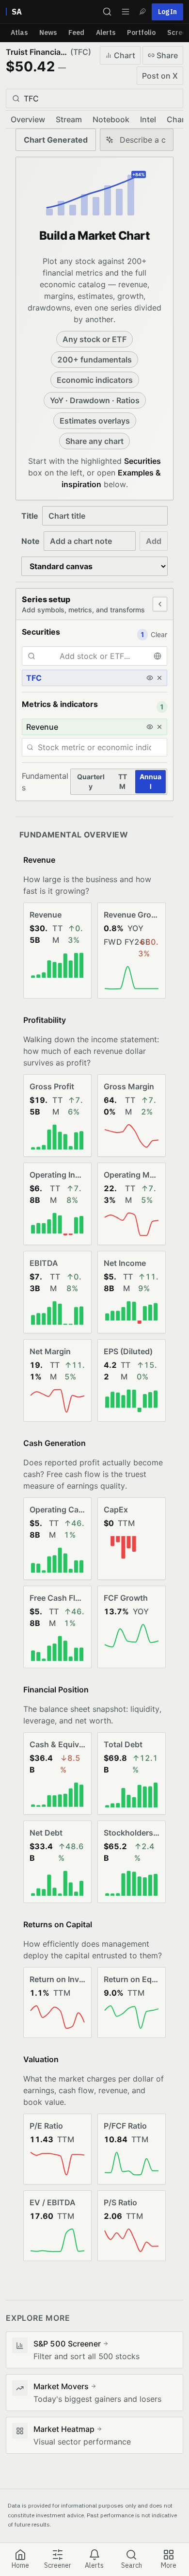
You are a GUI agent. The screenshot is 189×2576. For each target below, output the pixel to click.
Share (167, 55)
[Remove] (159, 678)
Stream (69, 119)
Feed (76, 33)
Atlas (19, 33)
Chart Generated (56, 140)
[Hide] (150, 678)
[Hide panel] (160, 604)
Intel (148, 119)
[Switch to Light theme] (142, 12)
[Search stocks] (107, 12)
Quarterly (91, 781)
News (48, 33)
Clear (159, 634)
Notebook (111, 119)
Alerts (106, 33)
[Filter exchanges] (160, 656)
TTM (123, 781)
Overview (28, 119)
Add (154, 541)
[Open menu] (126, 12)
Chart (125, 55)
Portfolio (141, 33)
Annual (150, 781)
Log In (167, 12)
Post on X (160, 76)
